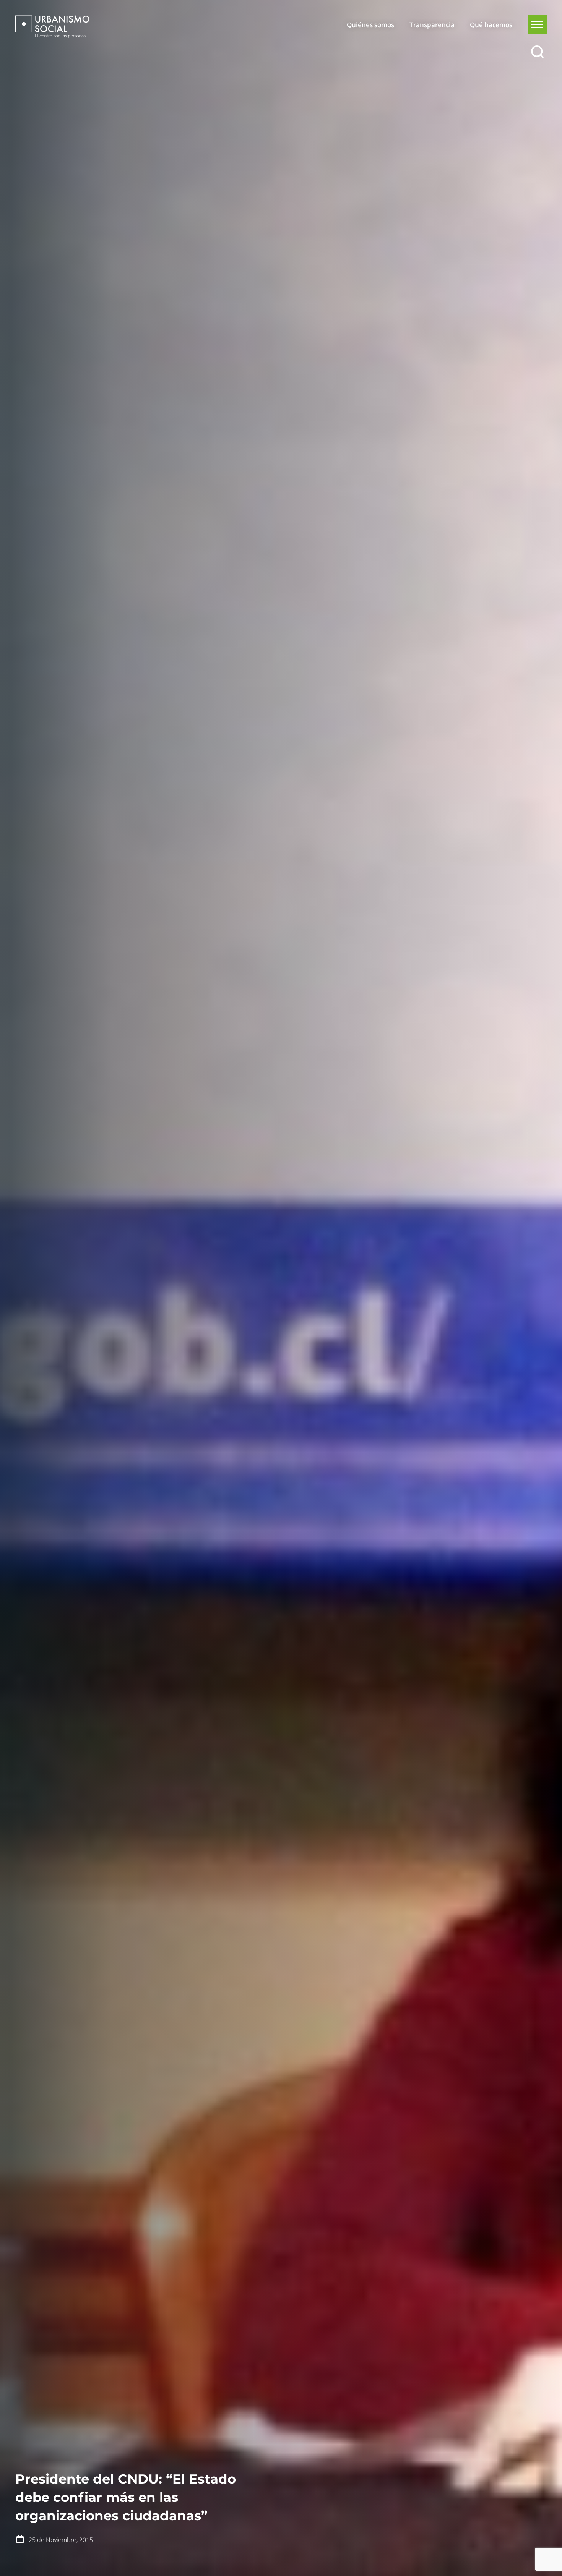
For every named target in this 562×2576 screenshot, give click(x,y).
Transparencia (432, 25)
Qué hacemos (491, 25)
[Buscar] (537, 52)
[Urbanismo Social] (52, 27)
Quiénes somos (370, 25)
